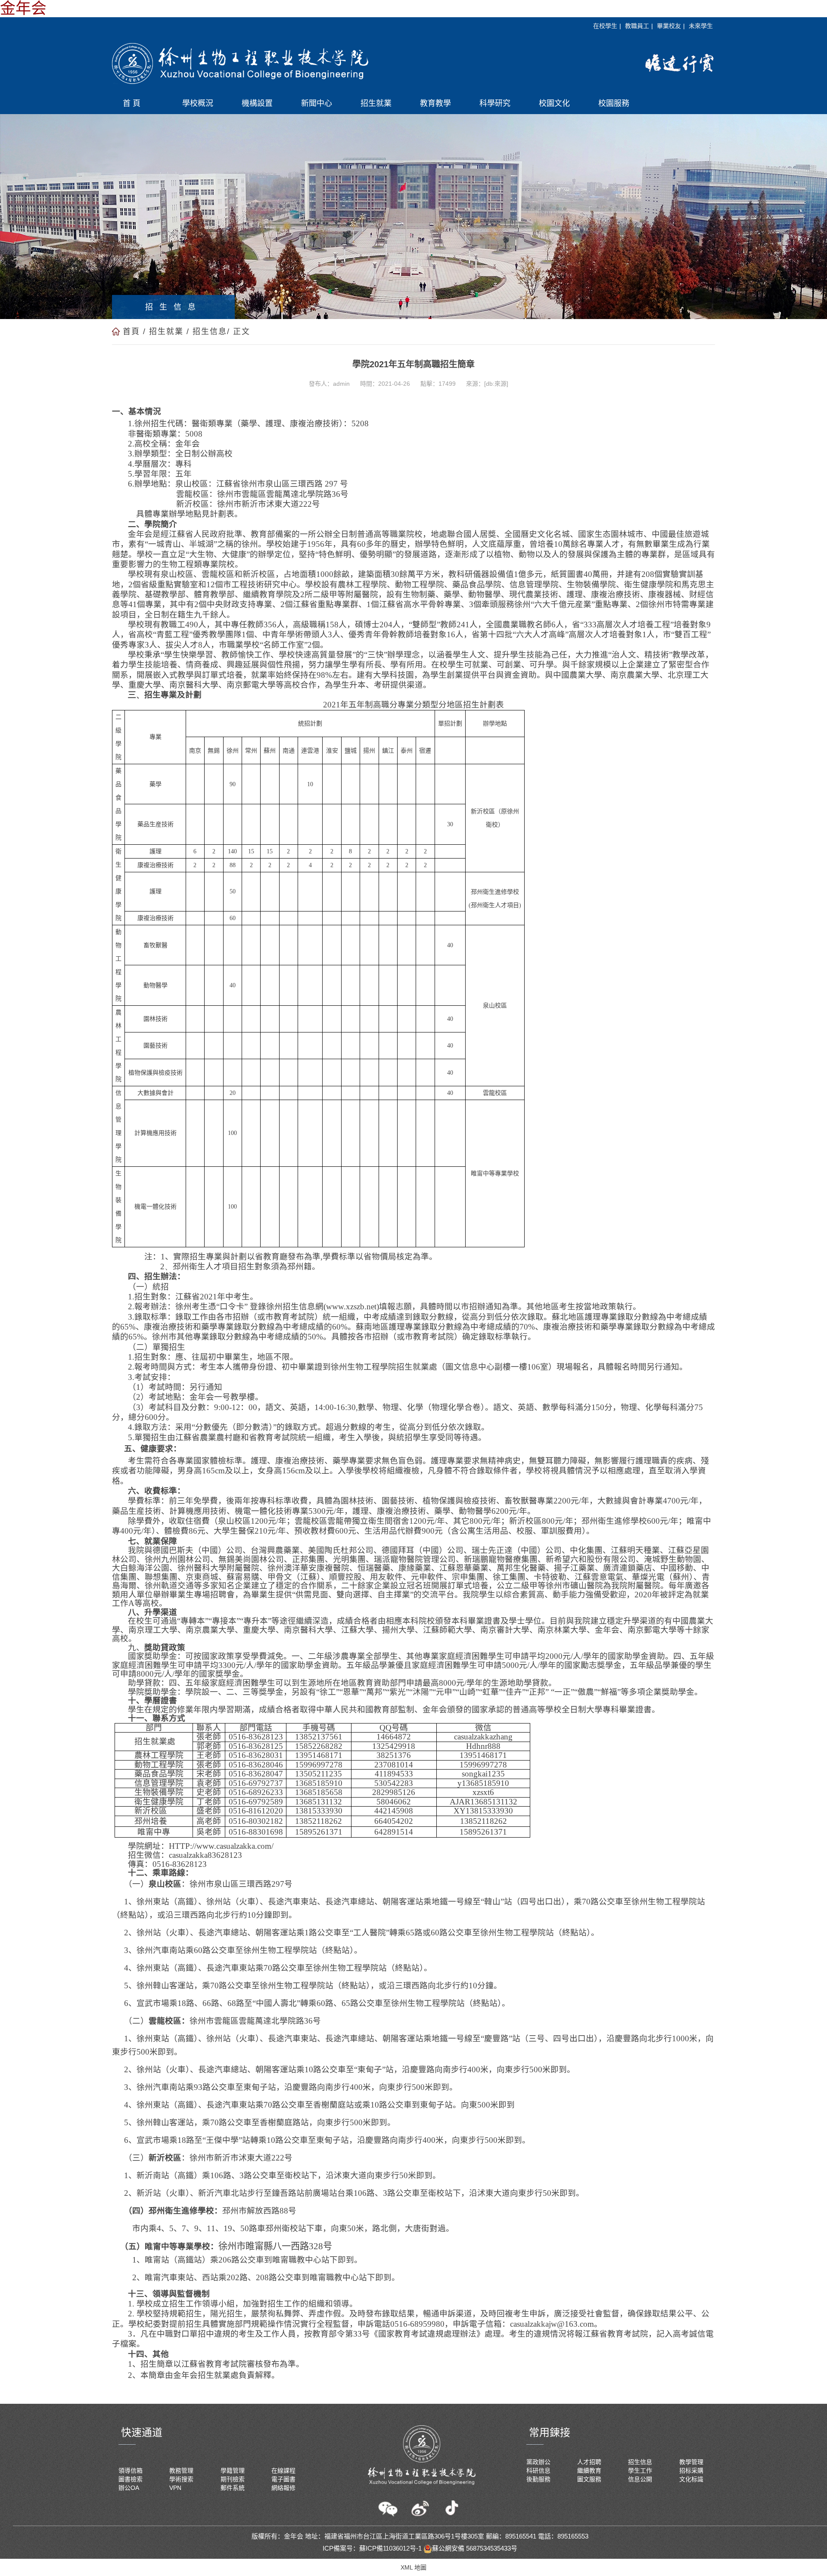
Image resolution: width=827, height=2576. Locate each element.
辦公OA (129, 2488)
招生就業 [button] (376, 103)
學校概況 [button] (198, 103)
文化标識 (691, 2479)
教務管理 (181, 2471)
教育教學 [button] (435, 103)
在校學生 (605, 26)
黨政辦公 (538, 2462)
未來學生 (701, 26)
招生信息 (210, 332)
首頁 (131, 332)
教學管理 (691, 2462)
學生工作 (640, 2471)
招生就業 (166, 332)
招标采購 (691, 2471)
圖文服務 (589, 2479)
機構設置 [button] (257, 103)
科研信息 (538, 2471)
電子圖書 (283, 2479)
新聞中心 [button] (317, 103)
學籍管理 (233, 2471)
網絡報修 (283, 2488)
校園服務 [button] (614, 103)
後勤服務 (538, 2479)
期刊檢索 (233, 2479)
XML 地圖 (413, 2567)
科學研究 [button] (495, 103)
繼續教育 (589, 2471)
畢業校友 (669, 26)
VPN (175, 2488)
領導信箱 (131, 2471)
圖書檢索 (131, 2479)
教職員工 (637, 26)
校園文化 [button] (554, 103)
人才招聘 (589, 2462)
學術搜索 (181, 2479)
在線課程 (283, 2471)
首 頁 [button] (132, 103)
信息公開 (640, 2479)
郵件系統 (233, 2488)
